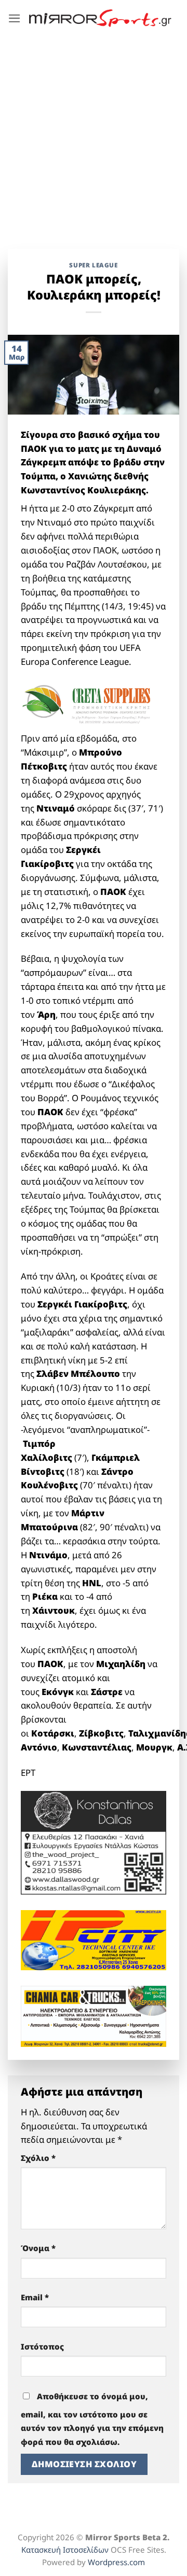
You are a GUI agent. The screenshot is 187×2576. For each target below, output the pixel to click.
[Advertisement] (94, 135)
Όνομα (38, 2248)
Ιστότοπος (42, 2346)
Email (35, 2297)
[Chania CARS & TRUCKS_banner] (94, 2016)
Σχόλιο (38, 2158)
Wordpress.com (116, 2562)
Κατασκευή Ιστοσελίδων (65, 2550)
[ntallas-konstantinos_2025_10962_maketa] (94, 1842)
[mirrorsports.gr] (100, 18)
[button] (15, 18)
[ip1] (94, 1939)
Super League (93, 265)
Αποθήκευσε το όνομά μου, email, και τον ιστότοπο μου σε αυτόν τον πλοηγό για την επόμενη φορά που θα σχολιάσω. (92, 2419)
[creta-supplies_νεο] (94, 705)
